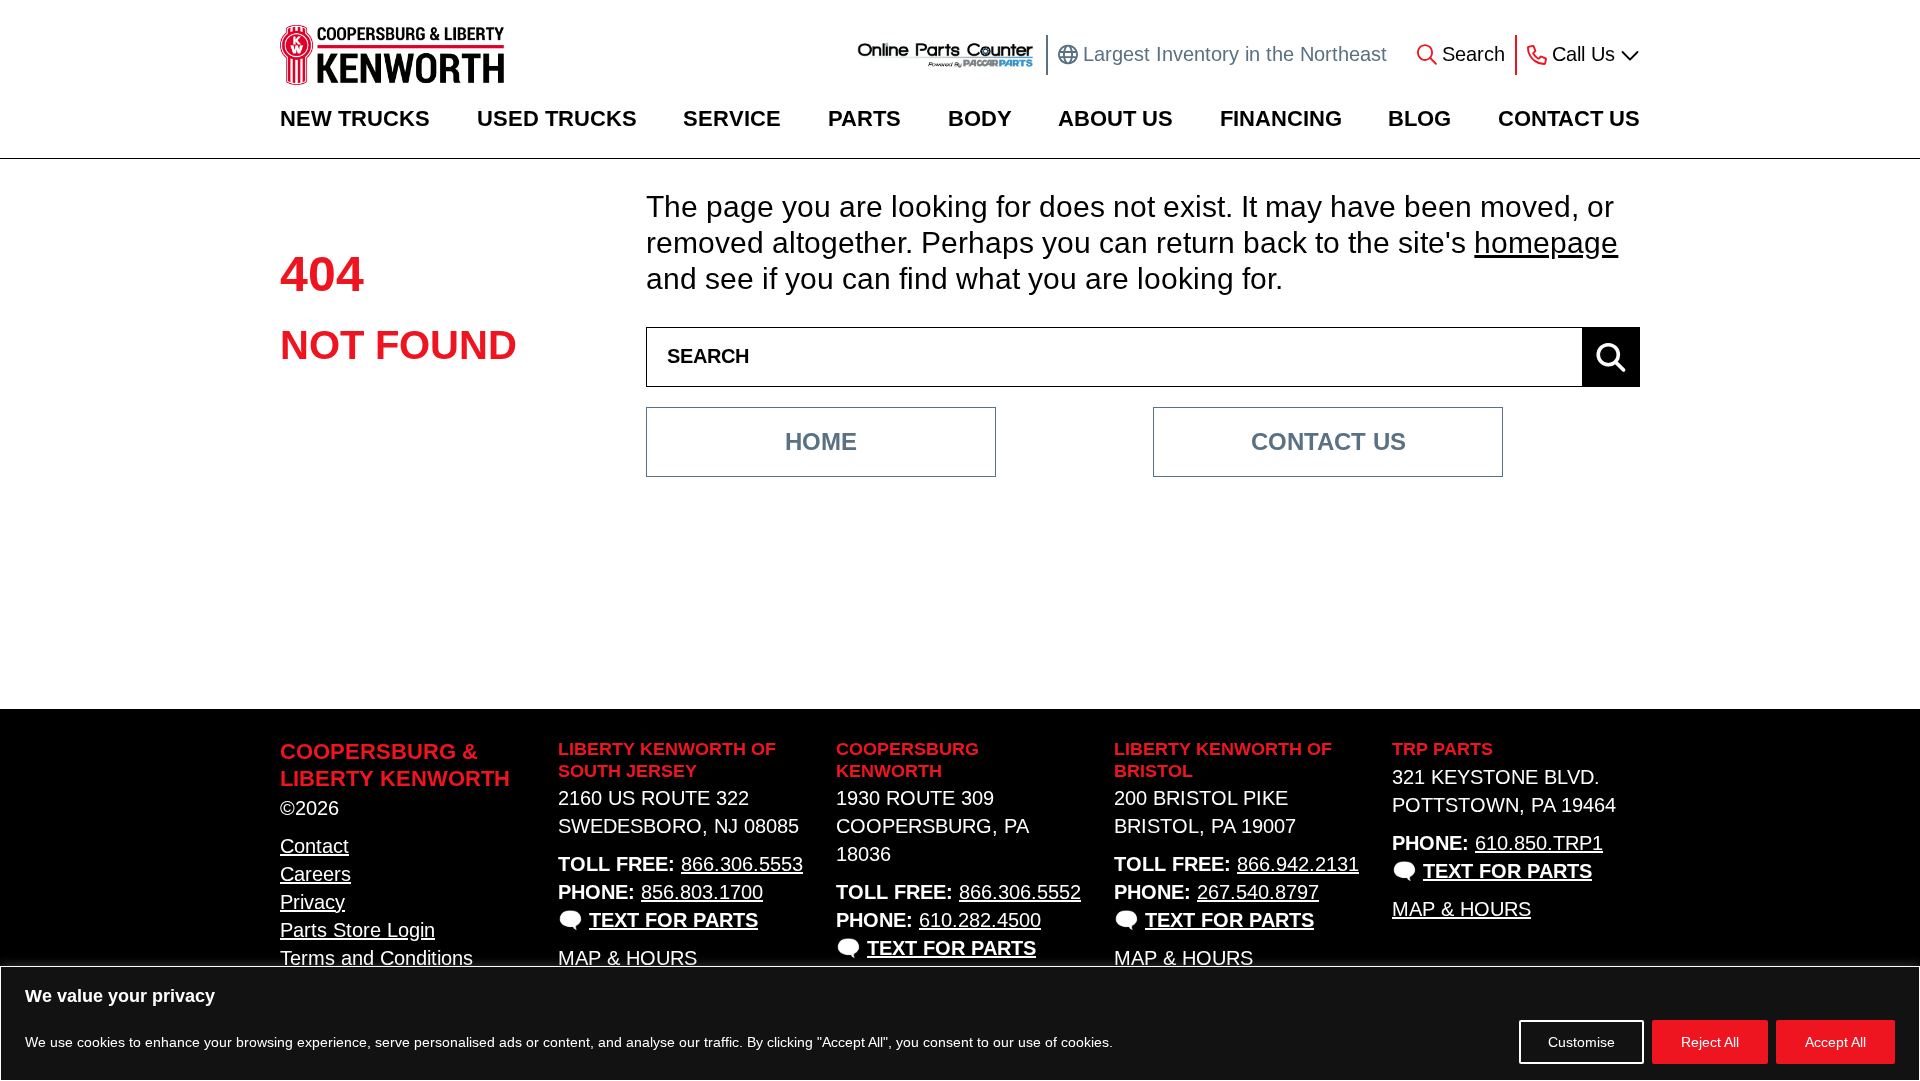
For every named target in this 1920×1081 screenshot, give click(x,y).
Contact (314, 846)
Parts (864, 118)
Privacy (312, 902)
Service (732, 118)
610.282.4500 (980, 920)
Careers (315, 874)
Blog (1419, 118)
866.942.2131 (1298, 864)
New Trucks (355, 118)
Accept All (1835, 1042)
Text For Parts (673, 920)
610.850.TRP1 (1539, 843)
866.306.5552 (1020, 892)
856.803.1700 (702, 892)
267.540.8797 (1258, 892)
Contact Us (1569, 118)
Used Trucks (557, 118)
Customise (1581, 1042)
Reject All (1710, 1042)
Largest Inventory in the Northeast (1235, 54)
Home (821, 441)
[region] (960, 1023)
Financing (1281, 118)
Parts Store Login (357, 930)
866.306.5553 (742, 864)
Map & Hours (627, 958)
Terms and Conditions (376, 958)
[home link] (392, 55)
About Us (1115, 118)
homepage (1546, 242)
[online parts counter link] (945, 55)
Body (980, 118)
